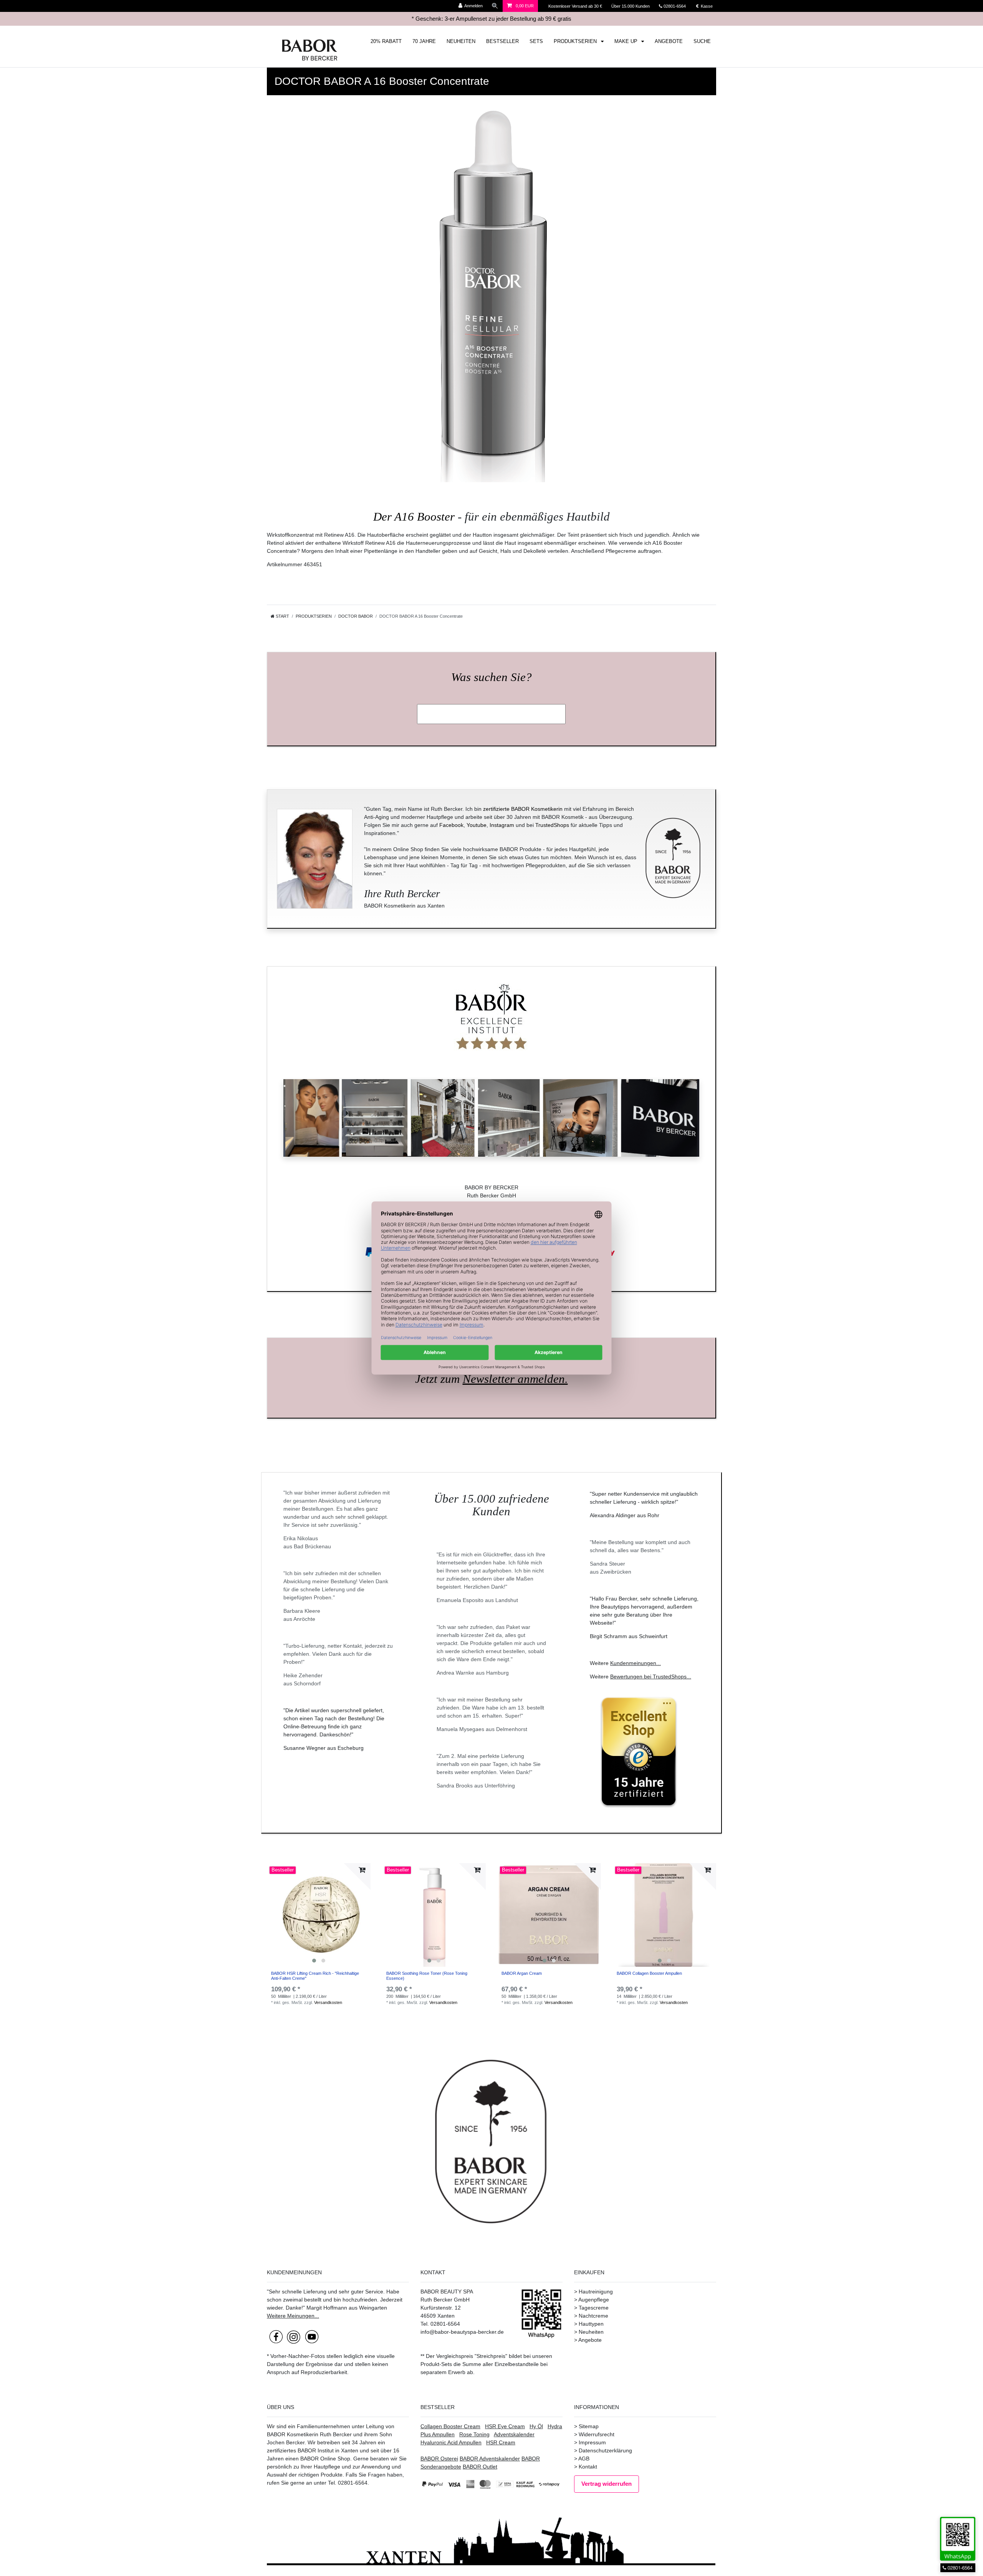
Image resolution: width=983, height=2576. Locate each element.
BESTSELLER (502, 41)
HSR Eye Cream (505, 2426)
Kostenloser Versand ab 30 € (576, 6)
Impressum (592, 2442)
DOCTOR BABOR (356, 616)
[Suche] (495, 6)
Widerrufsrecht (597, 2434)
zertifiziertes (281, 2450)
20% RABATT (386, 41)
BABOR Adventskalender (490, 2459)
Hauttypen (591, 2324)
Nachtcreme (593, 2316)
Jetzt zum (491, 1379)
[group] (319, 1915)
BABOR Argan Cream (522, 1973)
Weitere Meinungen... (293, 2316)
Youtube (477, 825)
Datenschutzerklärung (605, 2450)
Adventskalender (514, 2434)
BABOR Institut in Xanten (328, 2450)
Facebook (451, 825)
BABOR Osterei (439, 2459)
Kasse (706, 6)
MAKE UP (627, 41)
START (282, 616)
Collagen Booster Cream (450, 2426)
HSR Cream (501, 2442)
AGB (584, 2459)
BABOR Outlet (480, 2467)
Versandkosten (328, 2002)
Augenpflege (594, 2300)
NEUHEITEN (461, 41)
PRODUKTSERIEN (576, 41)
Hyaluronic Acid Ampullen (451, 2442)
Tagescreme (594, 2308)
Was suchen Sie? (491, 677)
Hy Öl (536, 2426)
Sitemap (589, 2426)
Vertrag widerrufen (607, 2484)
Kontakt (588, 2467)
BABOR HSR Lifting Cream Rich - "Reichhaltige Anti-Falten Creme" (315, 1976)
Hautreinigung (596, 2292)
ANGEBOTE (669, 41)
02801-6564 (678, 6)
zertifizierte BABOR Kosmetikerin (523, 809)
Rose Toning (474, 2434)
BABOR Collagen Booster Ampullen (649, 1973)
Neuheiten (591, 2332)
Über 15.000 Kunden (631, 6)
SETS (536, 41)
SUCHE (702, 41)
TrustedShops (552, 825)
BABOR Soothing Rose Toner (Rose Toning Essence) (427, 1976)
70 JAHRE (424, 41)
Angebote (590, 2340)
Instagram (502, 825)
